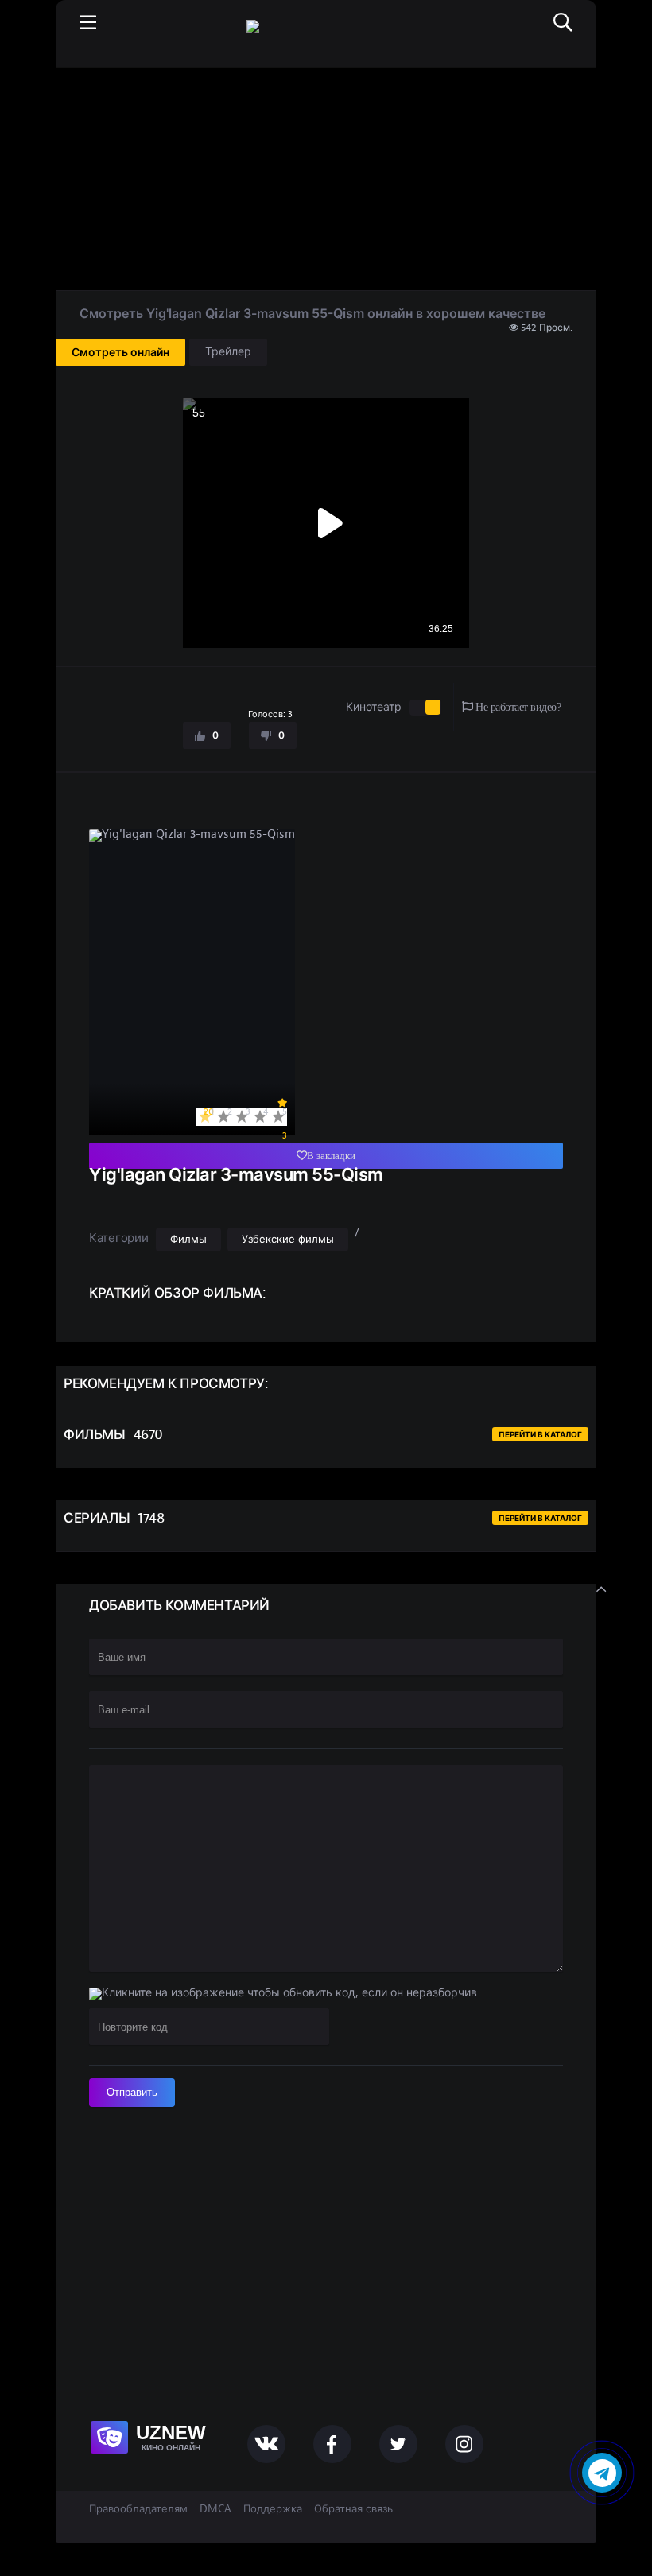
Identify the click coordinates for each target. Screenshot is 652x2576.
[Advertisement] (326, 179)
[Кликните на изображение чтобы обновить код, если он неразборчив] (283, 1994)
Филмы (188, 1240)
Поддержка (273, 2509)
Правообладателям (138, 2509)
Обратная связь (353, 2509)
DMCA (215, 2509)
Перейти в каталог (540, 1434)
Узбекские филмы (288, 1240)
